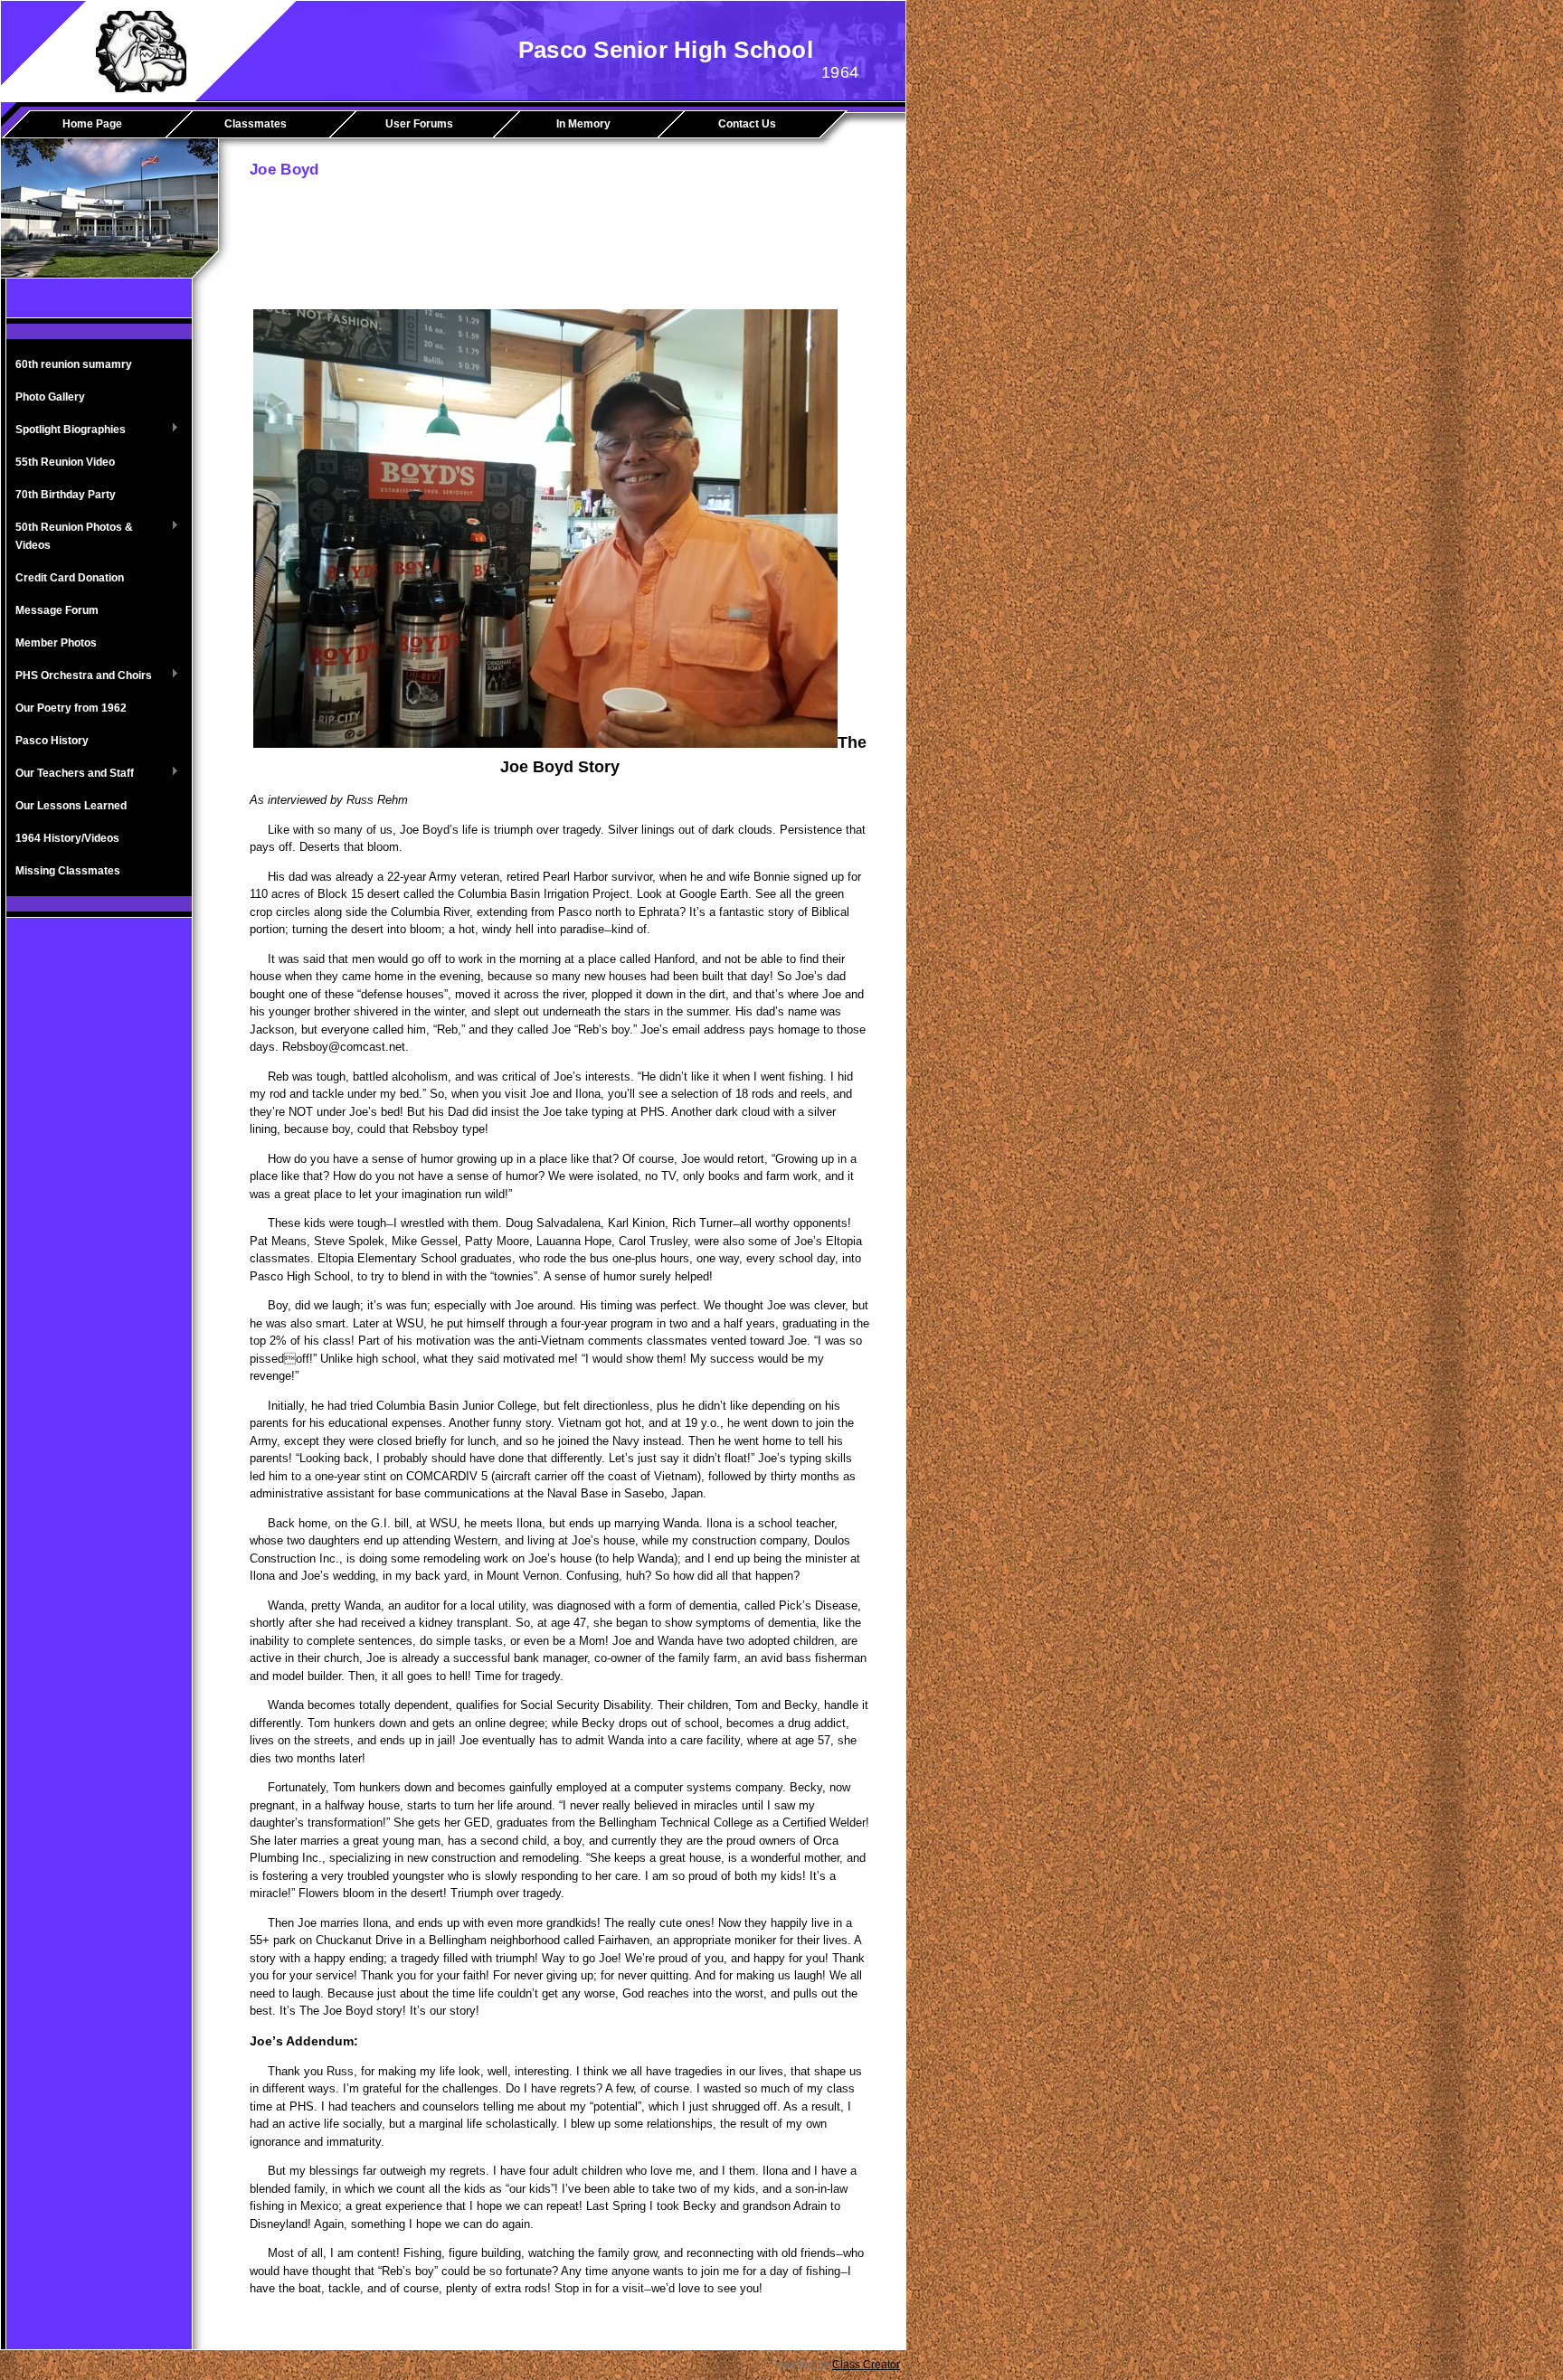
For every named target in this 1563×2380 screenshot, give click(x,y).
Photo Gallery (50, 397)
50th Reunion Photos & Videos (70, 536)
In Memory (583, 124)
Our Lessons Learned (71, 806)
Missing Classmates (68, 871)
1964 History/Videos (67, 838)
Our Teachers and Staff (70, 774)
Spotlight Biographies (66, 430)
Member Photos (56, 643)
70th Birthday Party (66, 495)
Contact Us (747, 124)
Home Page (92, 124)
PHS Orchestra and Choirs (79, 676)
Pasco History (52, 741)
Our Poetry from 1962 (71, 708)
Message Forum (57, 610)
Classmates (256, 124)
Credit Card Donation (70, 578)
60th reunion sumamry (74, 364)
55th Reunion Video (65, 462)
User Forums (419, 124)
